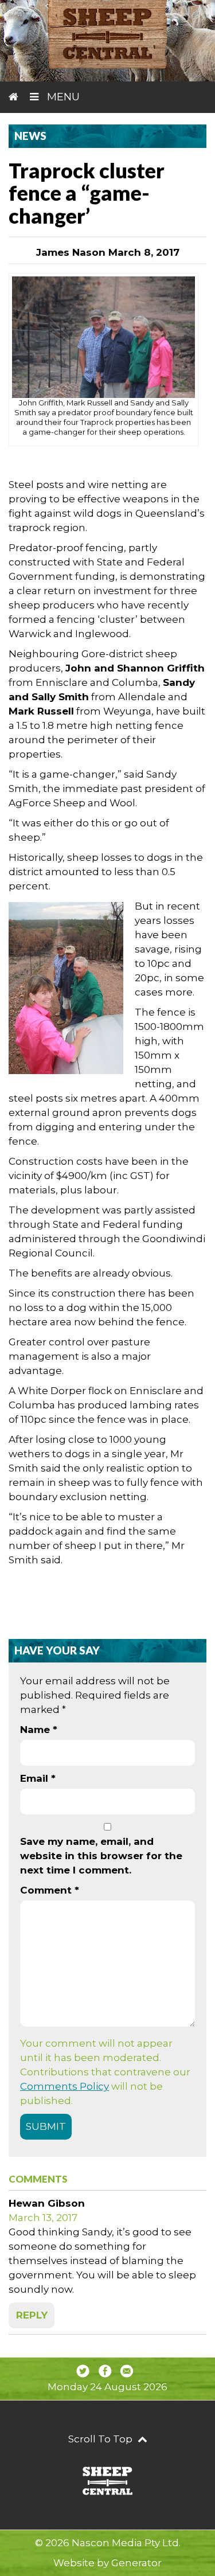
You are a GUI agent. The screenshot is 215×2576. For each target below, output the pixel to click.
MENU (62, 97)
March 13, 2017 (43, 2218)
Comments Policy (64, 2086)
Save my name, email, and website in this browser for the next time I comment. (101, 1856)
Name (39, 1730)
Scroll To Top (101, 2439)
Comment (50, 1890)
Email (38, 1778)
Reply (32, 2315)
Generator (136, 2563)
